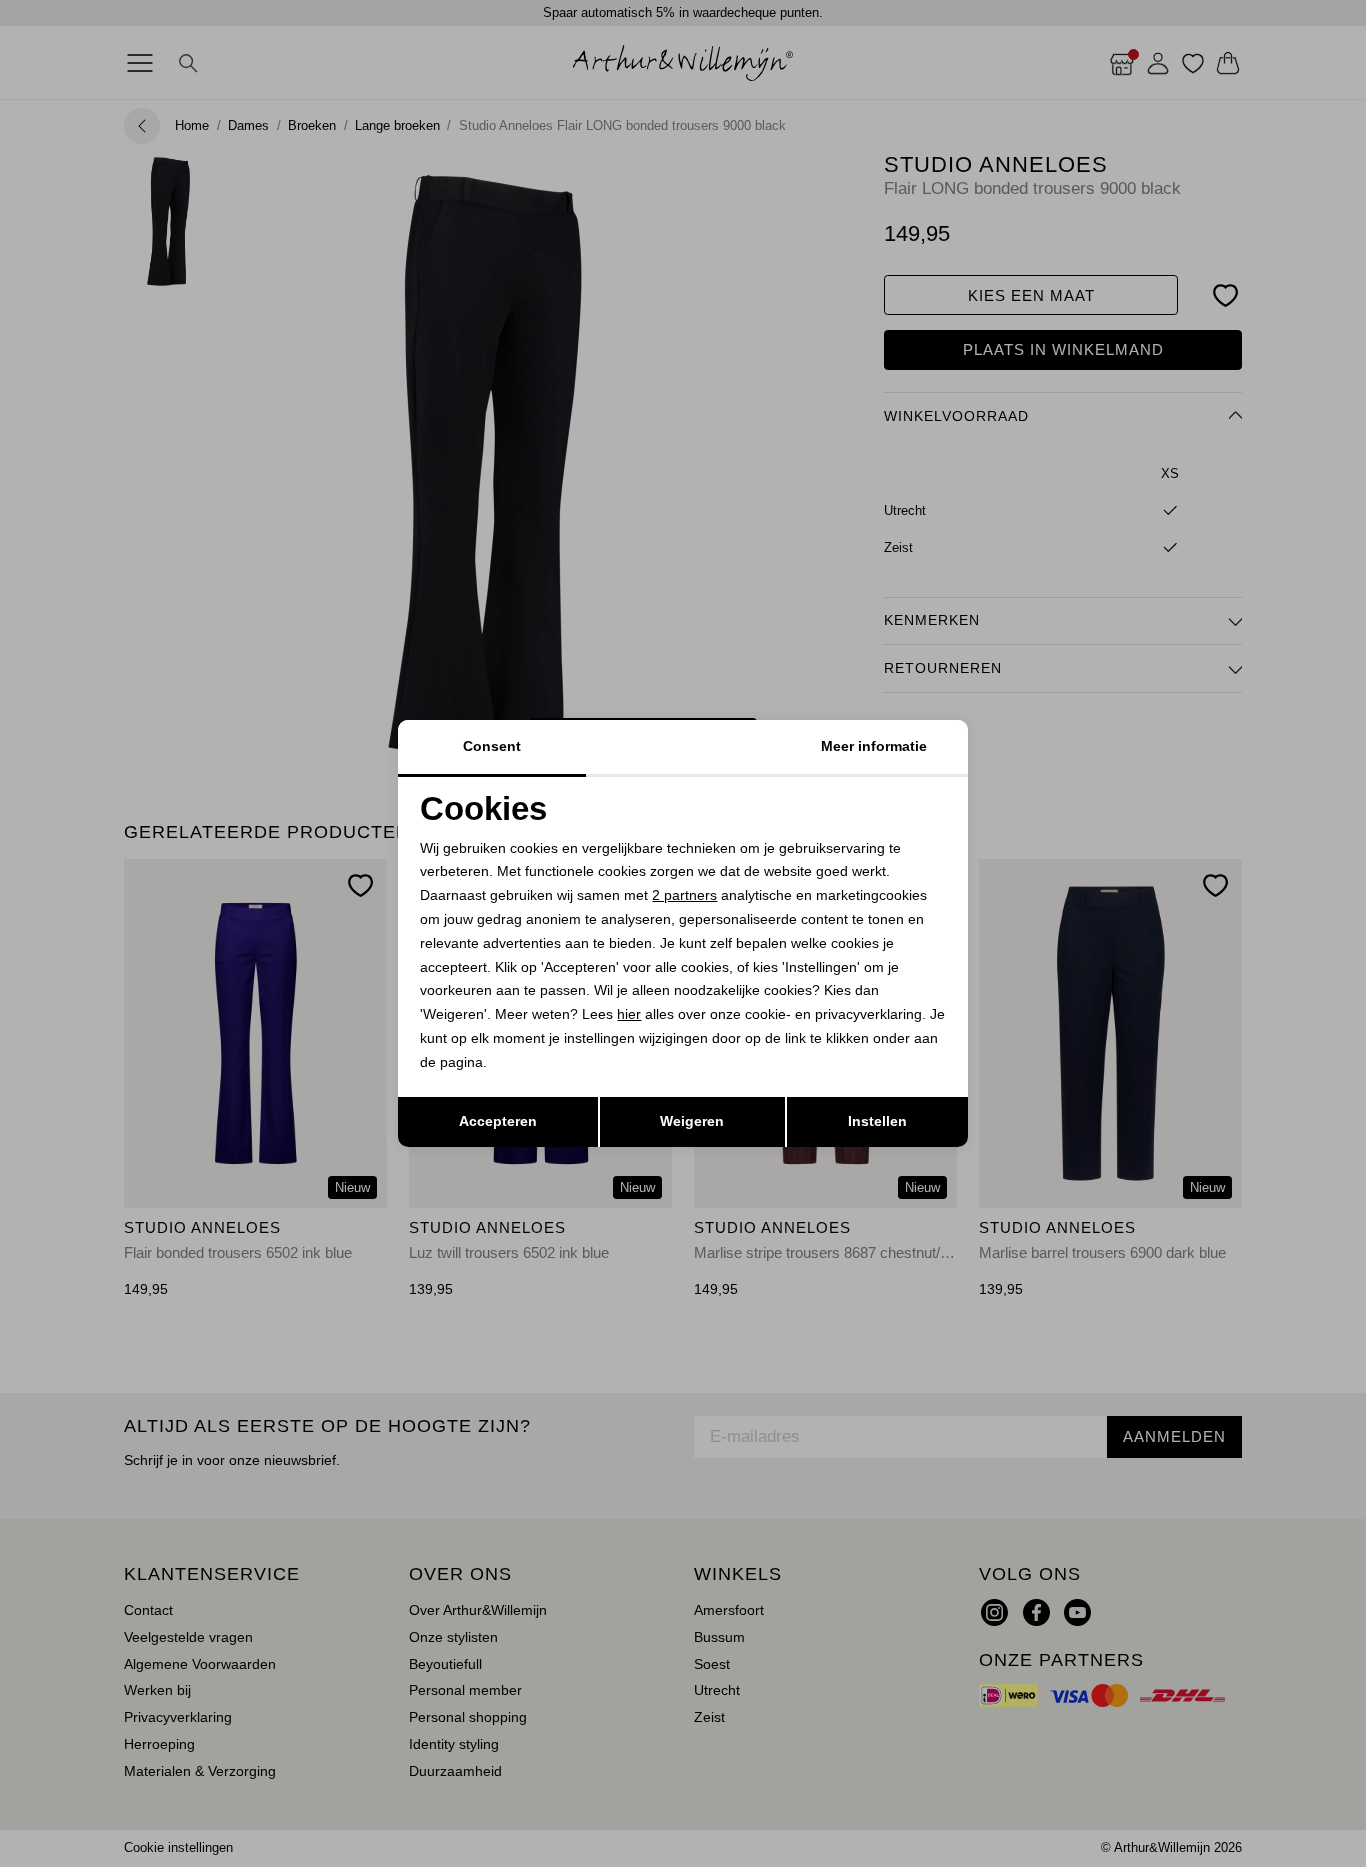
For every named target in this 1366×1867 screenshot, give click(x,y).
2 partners (684, 895)
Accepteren (498, 1121)
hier (629, 1014)
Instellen (877, 1121)
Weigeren (692, 1121)
